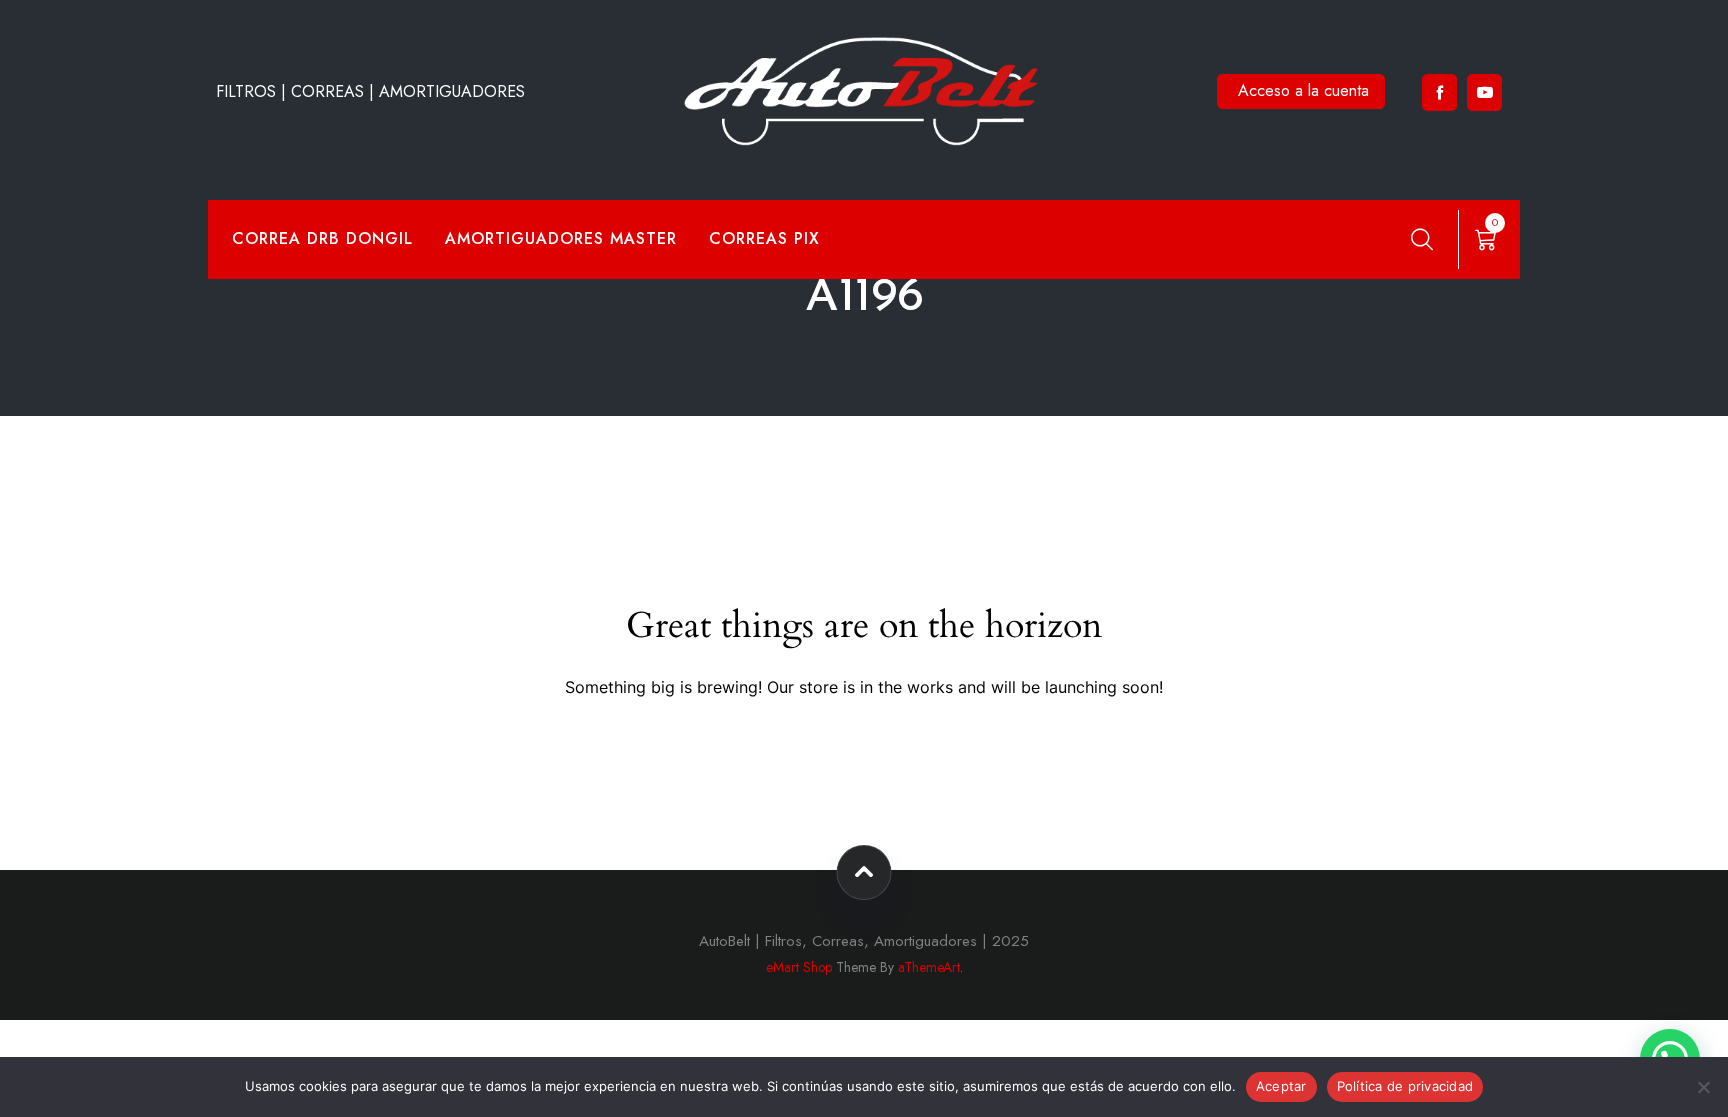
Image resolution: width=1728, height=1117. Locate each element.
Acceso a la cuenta (1303, 90)
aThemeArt (929, 967)
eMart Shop (799, 967)
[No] (1703, 1087)
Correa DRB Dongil (322, 238)
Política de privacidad (1405, 1086)
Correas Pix (764, 238)
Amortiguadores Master (561, 238)
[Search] (1422, 239)
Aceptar (1281, 1086)
